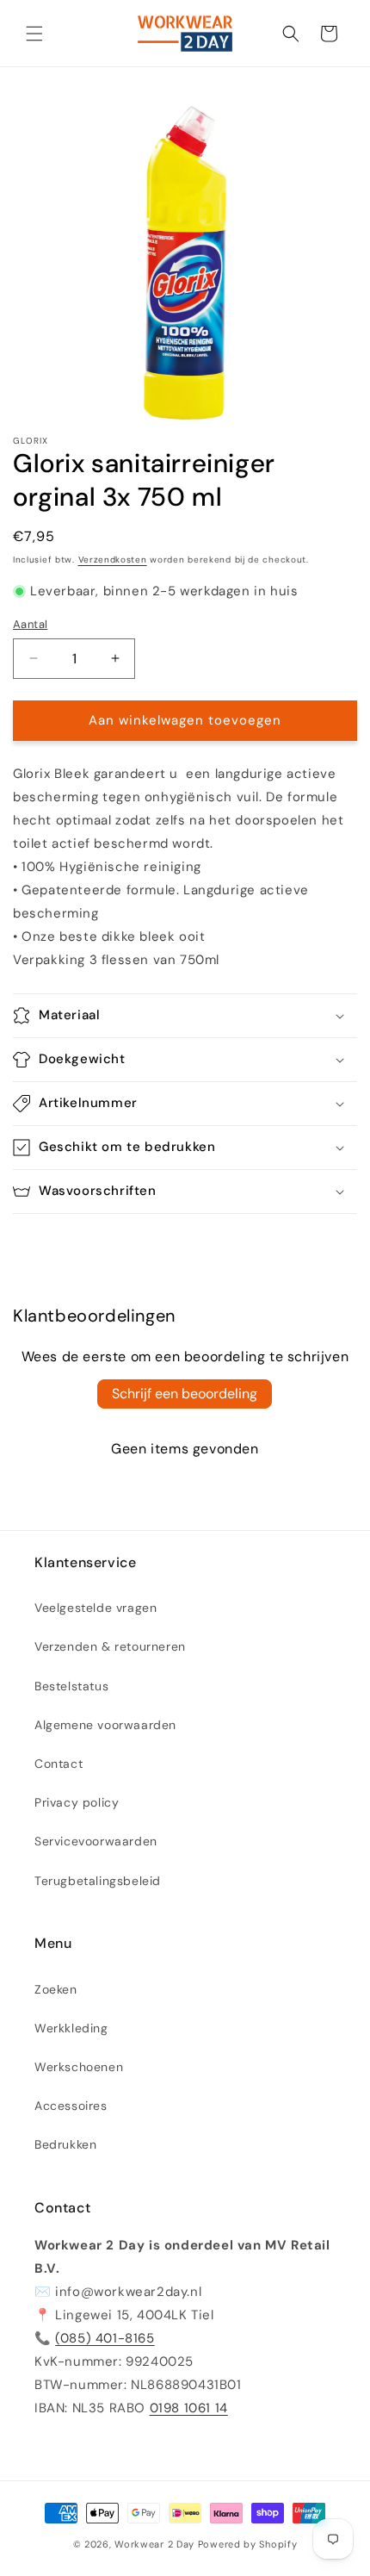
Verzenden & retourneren (110, 1646)
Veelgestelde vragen (96, 1608)
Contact (59, 1764)
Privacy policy (77, 1802)
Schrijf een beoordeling (185, 1394)
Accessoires (71, 2106)
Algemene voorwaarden (105, 1725)
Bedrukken (65, 2144)
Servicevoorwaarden (96, 1841)
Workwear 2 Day (154, 2544)
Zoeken (56, 1989)
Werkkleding (71, 2028)
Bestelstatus (71, 1686)
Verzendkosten (113, 560)
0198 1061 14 (189, 2408)
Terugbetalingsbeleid (98, 1881)
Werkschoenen (79, 2067)
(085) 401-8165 (105, 2338)
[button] (34, 34)
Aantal (30, 624)
